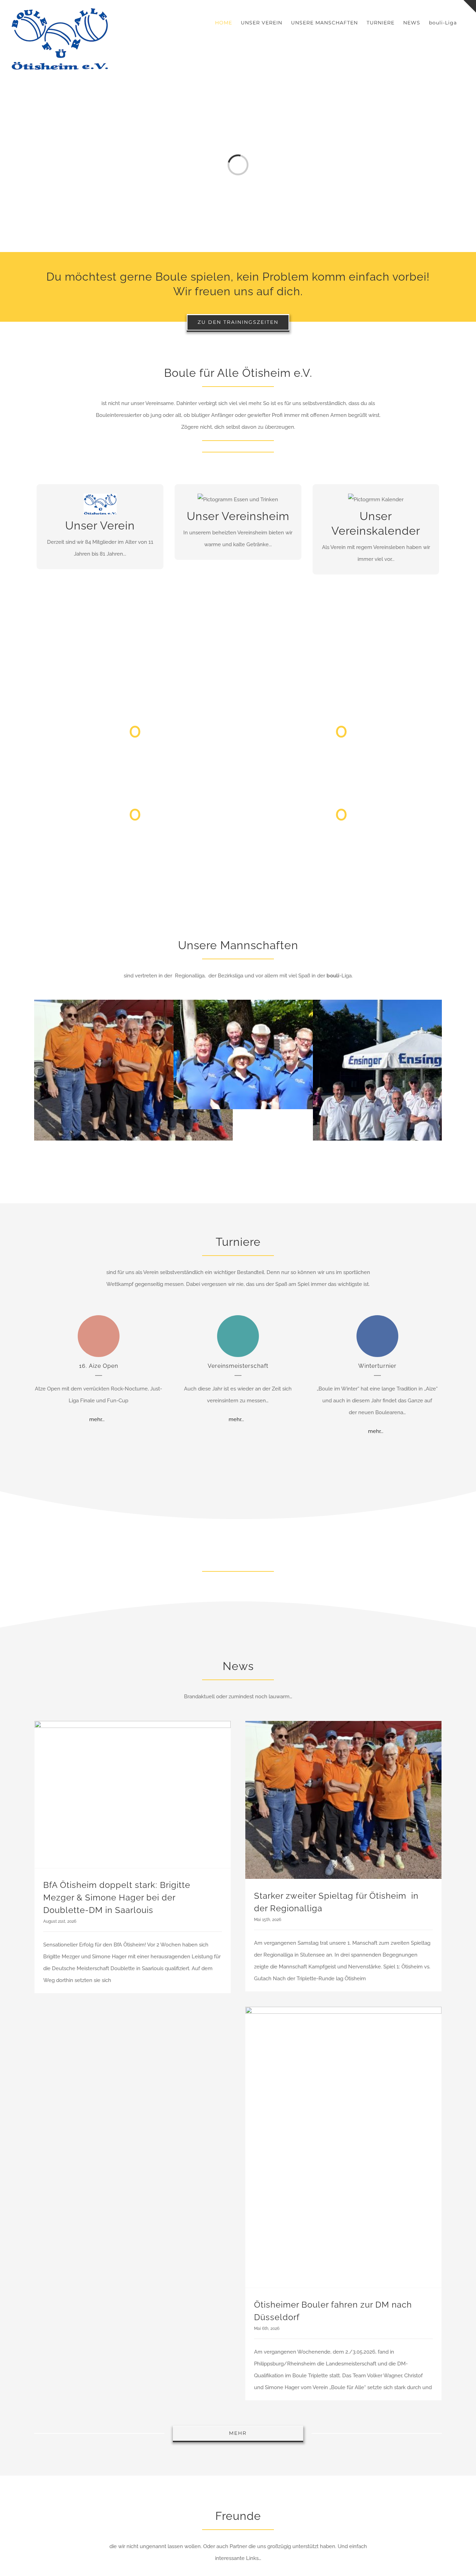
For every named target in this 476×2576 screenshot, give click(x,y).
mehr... (97, 1419)
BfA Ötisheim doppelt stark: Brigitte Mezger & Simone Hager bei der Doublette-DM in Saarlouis (117, 1897)
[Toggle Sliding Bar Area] (470, 6)
